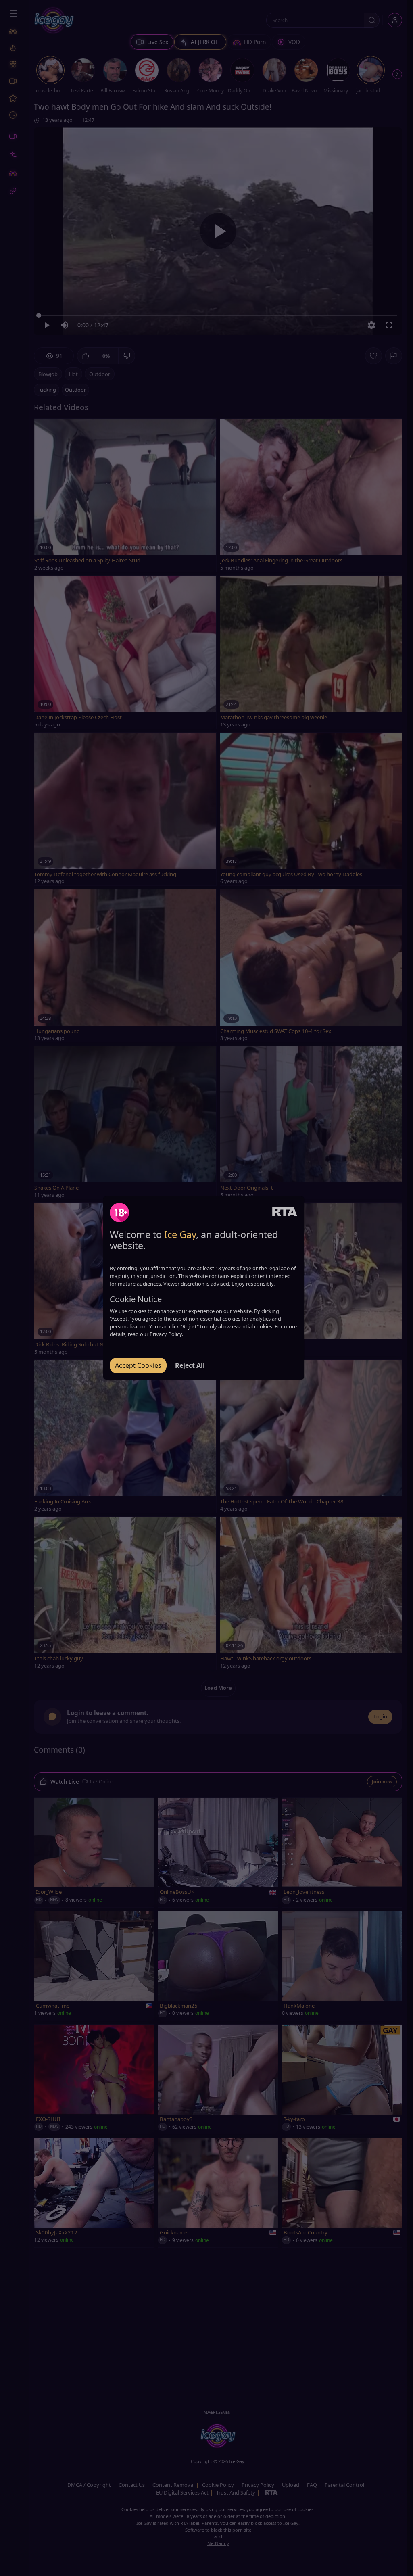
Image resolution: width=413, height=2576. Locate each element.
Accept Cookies (138, 1365)
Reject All (190, 1365)
